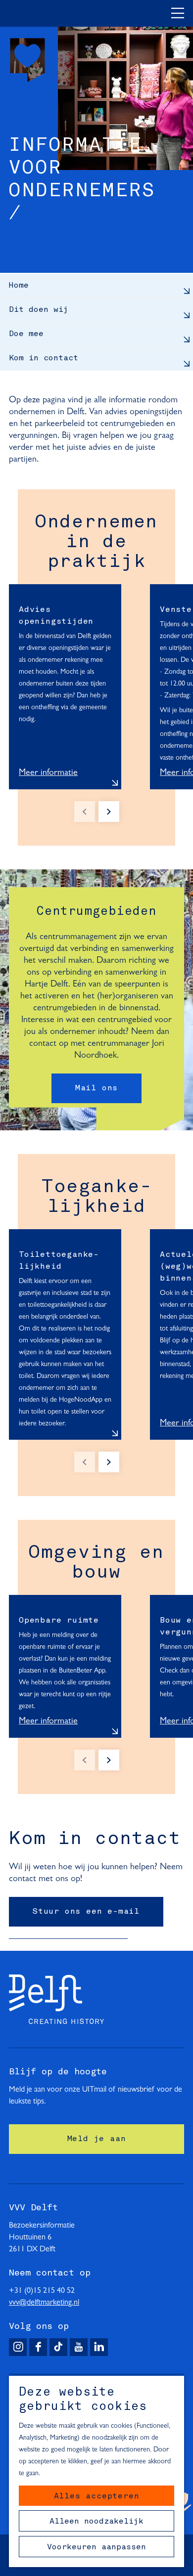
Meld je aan (97, 2139)
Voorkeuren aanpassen (96, 2547)
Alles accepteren (97, 2496)
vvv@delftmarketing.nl (44, 2303)
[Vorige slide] (85, 812)
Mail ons (96, 1088)
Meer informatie (48, 773)
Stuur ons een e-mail (86, 1912)
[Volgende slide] (109, 812)
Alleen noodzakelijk (96, 2522)
